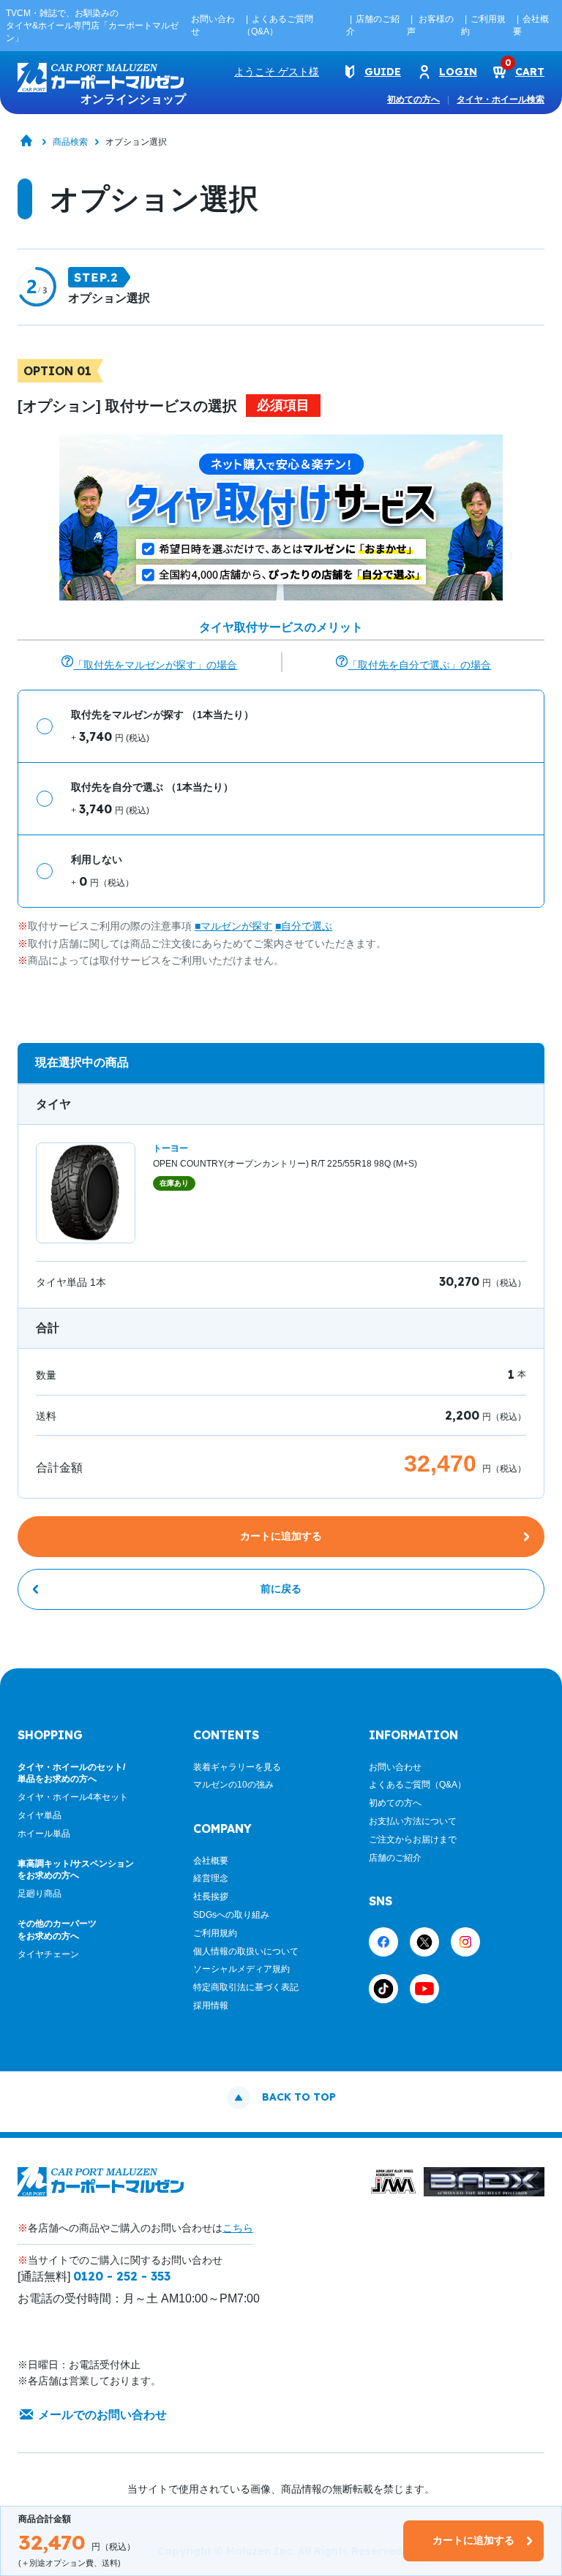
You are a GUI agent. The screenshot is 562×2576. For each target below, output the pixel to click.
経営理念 (211, 1878)
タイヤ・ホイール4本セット (73, 1797)
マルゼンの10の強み (233, 1785)
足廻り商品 (40, 1894)
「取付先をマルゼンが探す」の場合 (155, 665)
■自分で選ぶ (304, 926)
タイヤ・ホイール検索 (501, 99)
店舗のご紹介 (395, 1858)
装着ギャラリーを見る (237, 1767)
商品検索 (70, 142)
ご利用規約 (215, 1933)
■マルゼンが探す (233, 926)
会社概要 (211, 1861)
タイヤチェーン (48, 1954)
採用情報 (211, 2006)
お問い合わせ (395, 1767)
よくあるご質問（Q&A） (417, 1785)
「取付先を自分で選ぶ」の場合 (419, 665)
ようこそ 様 (277, 72)
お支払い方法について (413, 1821)
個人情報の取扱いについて (246, 1951)
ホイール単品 (44, 1834)
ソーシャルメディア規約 (241, 1969)
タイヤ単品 (40, 1815)
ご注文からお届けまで (413, 1839)
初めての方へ (413, 99)
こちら (238, 2228)
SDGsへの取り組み (231, 1915)
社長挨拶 (211, 1897)
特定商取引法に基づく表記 (246, 1987)
